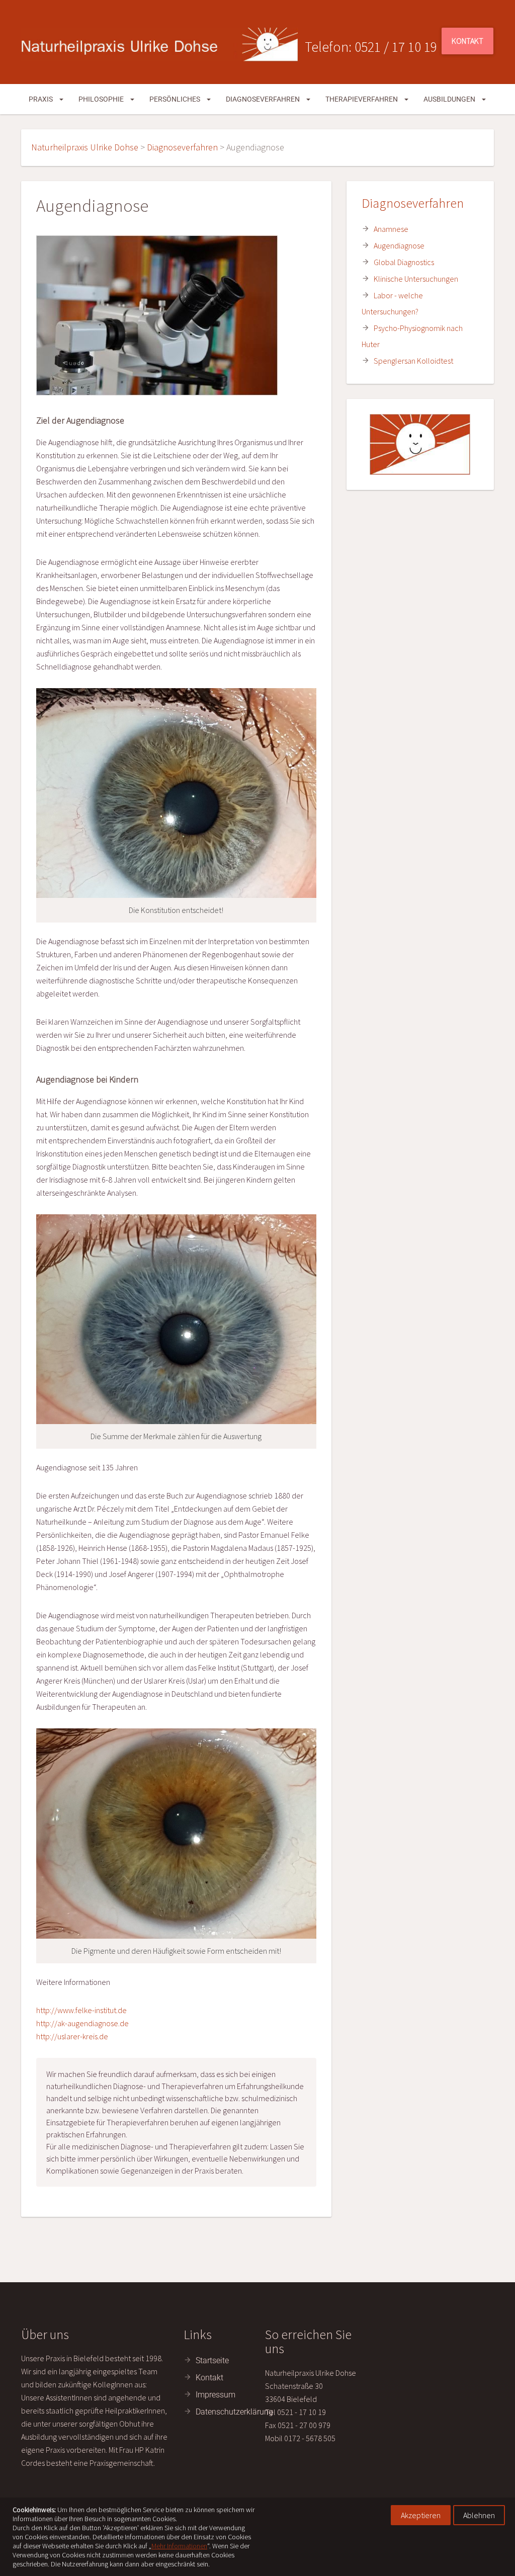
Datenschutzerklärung (234, 2412)
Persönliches (176, 99)
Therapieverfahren (362, 99)
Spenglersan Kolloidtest (413, 361)
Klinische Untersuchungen (416, 279)
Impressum (216, 2395)
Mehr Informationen (179, 2546)
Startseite (212, 2360)
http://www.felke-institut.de (81, 2010)
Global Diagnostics (404, 262)
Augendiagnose (399, 245)
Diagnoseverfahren (264, 99)
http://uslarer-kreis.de (72, 2036)
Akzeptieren (421, 2515)
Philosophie (102, 99)
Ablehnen (479, 2515)
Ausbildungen (450, 99)
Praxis (41, 99)
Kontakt (467, 41)
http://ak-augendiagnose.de (82, 2023)
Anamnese (391, 229)
